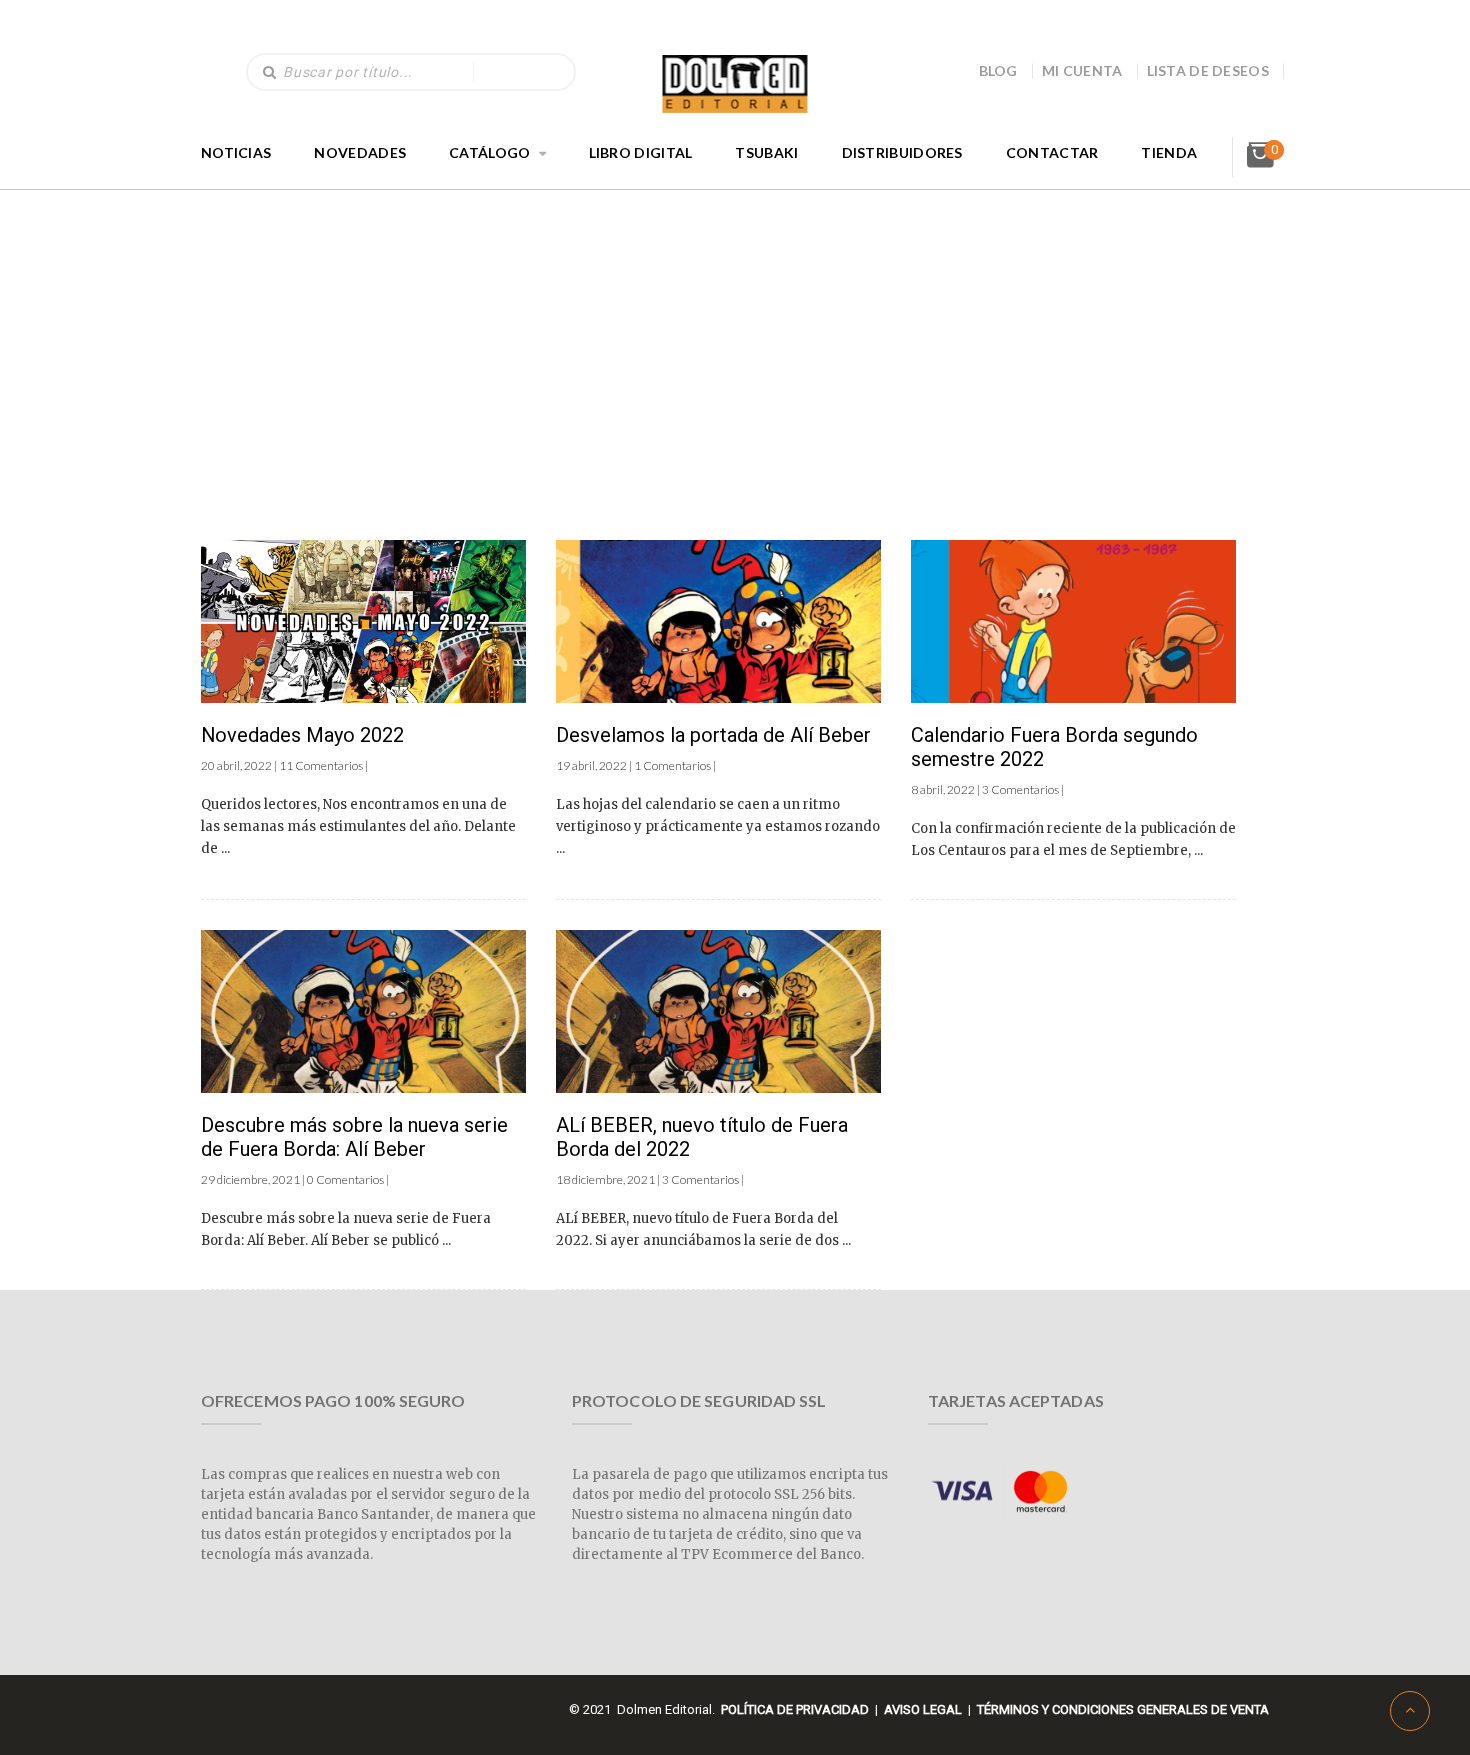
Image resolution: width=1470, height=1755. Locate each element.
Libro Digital (641, 152)
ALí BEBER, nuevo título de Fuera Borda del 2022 (702, 1137)
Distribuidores (902, 152)
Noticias (236, 152)
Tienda (1169, 152)
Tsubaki (766, 152)
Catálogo (489, 152)
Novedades (360, 152)
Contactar (1052, 152)
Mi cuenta (1082, 70)
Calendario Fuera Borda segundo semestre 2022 (1054, 747)
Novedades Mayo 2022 (302, 735)
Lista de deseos (1208, 70)
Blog (998, 70)
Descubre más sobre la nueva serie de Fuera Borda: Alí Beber (354, 1137)
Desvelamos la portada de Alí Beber (713, 735)
